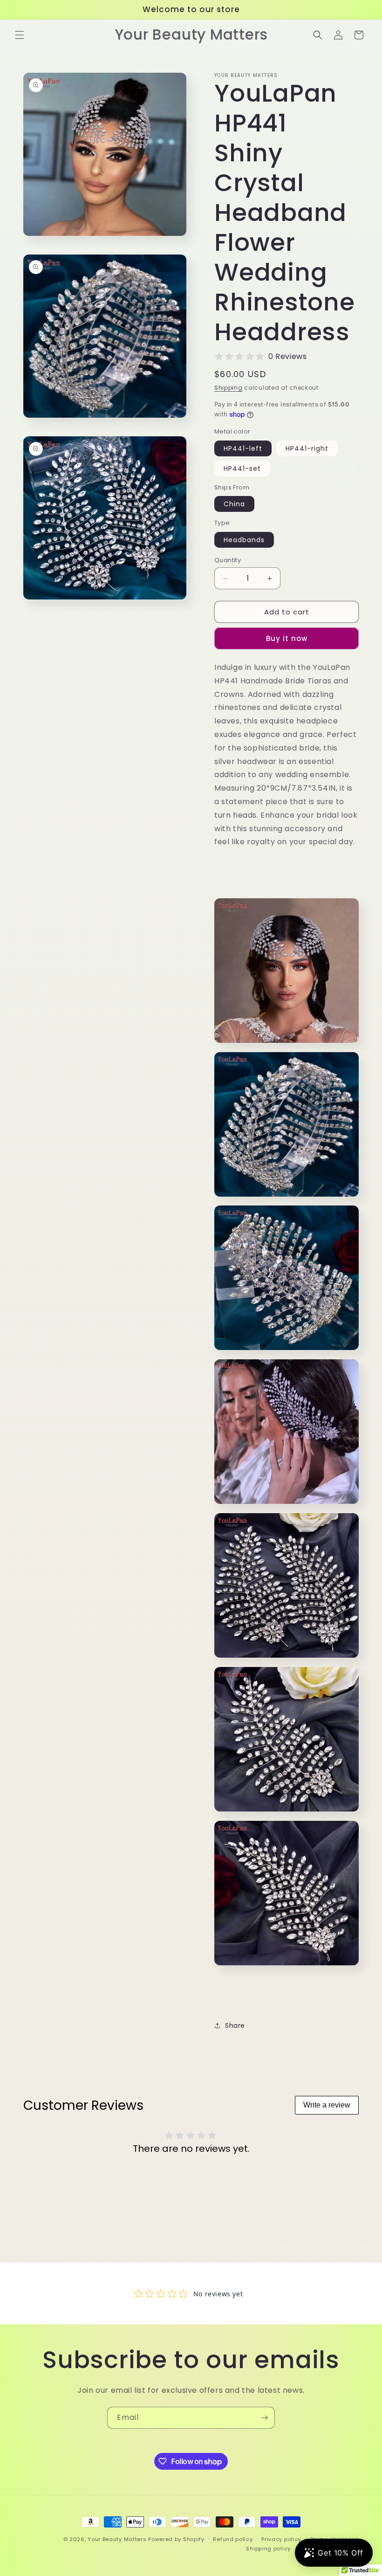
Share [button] (235, 2025)
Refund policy (233, 2539)
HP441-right (307, 448)
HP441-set (242, 468)
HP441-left (243, 448)
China (234, 504)
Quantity (228, 560)
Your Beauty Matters (117, 2539)
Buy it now (287, 638)
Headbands (244, 540)
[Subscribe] (264, 2418)
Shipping (229, 388)
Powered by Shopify (176, 2539)
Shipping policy (268, 2548)
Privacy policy (281, 2539)
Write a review (327, 2105)
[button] (20, 35)
